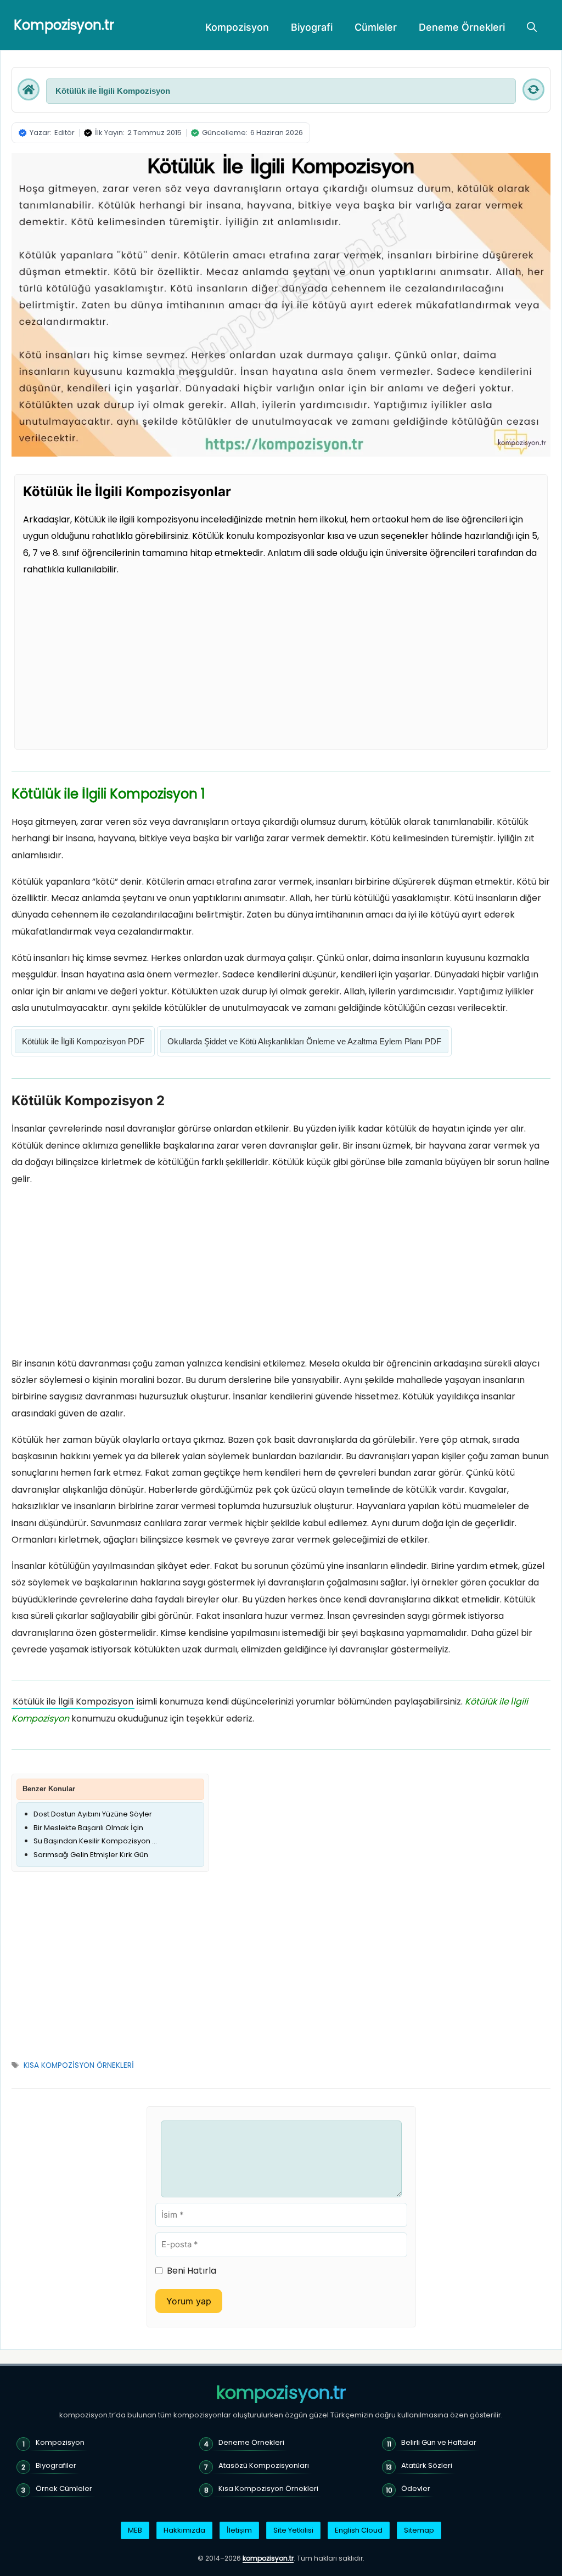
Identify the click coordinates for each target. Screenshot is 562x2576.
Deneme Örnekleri (462, 27)
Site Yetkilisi (293, 2530)
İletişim (239, 2530)
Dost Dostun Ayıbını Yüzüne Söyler (93, 1814)
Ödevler (416, 2488)
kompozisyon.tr (281, 2393)
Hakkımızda (184, 2530)
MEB (135, 2530)
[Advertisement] (281, 660)
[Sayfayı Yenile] (533, 89)
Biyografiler (56, 2465)
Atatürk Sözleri (427, 2465)
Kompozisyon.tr (64, 25)
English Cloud (359, 2530)
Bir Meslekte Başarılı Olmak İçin (88, 1828)
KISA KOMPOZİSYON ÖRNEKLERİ (79, 2065)
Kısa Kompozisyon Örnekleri (268, 2488)
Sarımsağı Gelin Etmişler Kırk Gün (91, 1855)
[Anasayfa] (29, 89)
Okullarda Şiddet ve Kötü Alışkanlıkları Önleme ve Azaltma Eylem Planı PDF (304, 1041)
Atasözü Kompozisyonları (264, 2465)
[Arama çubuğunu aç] (532, 27)
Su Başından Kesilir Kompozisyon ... (95, 1841)
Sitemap (419, 2530)
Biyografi (312, 27)
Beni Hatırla (192, 2271)
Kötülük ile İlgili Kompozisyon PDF (83, 1041)
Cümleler (376, 27)
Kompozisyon (237, 27)
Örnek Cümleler (64, 2488)
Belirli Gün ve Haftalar (439, 2442)
